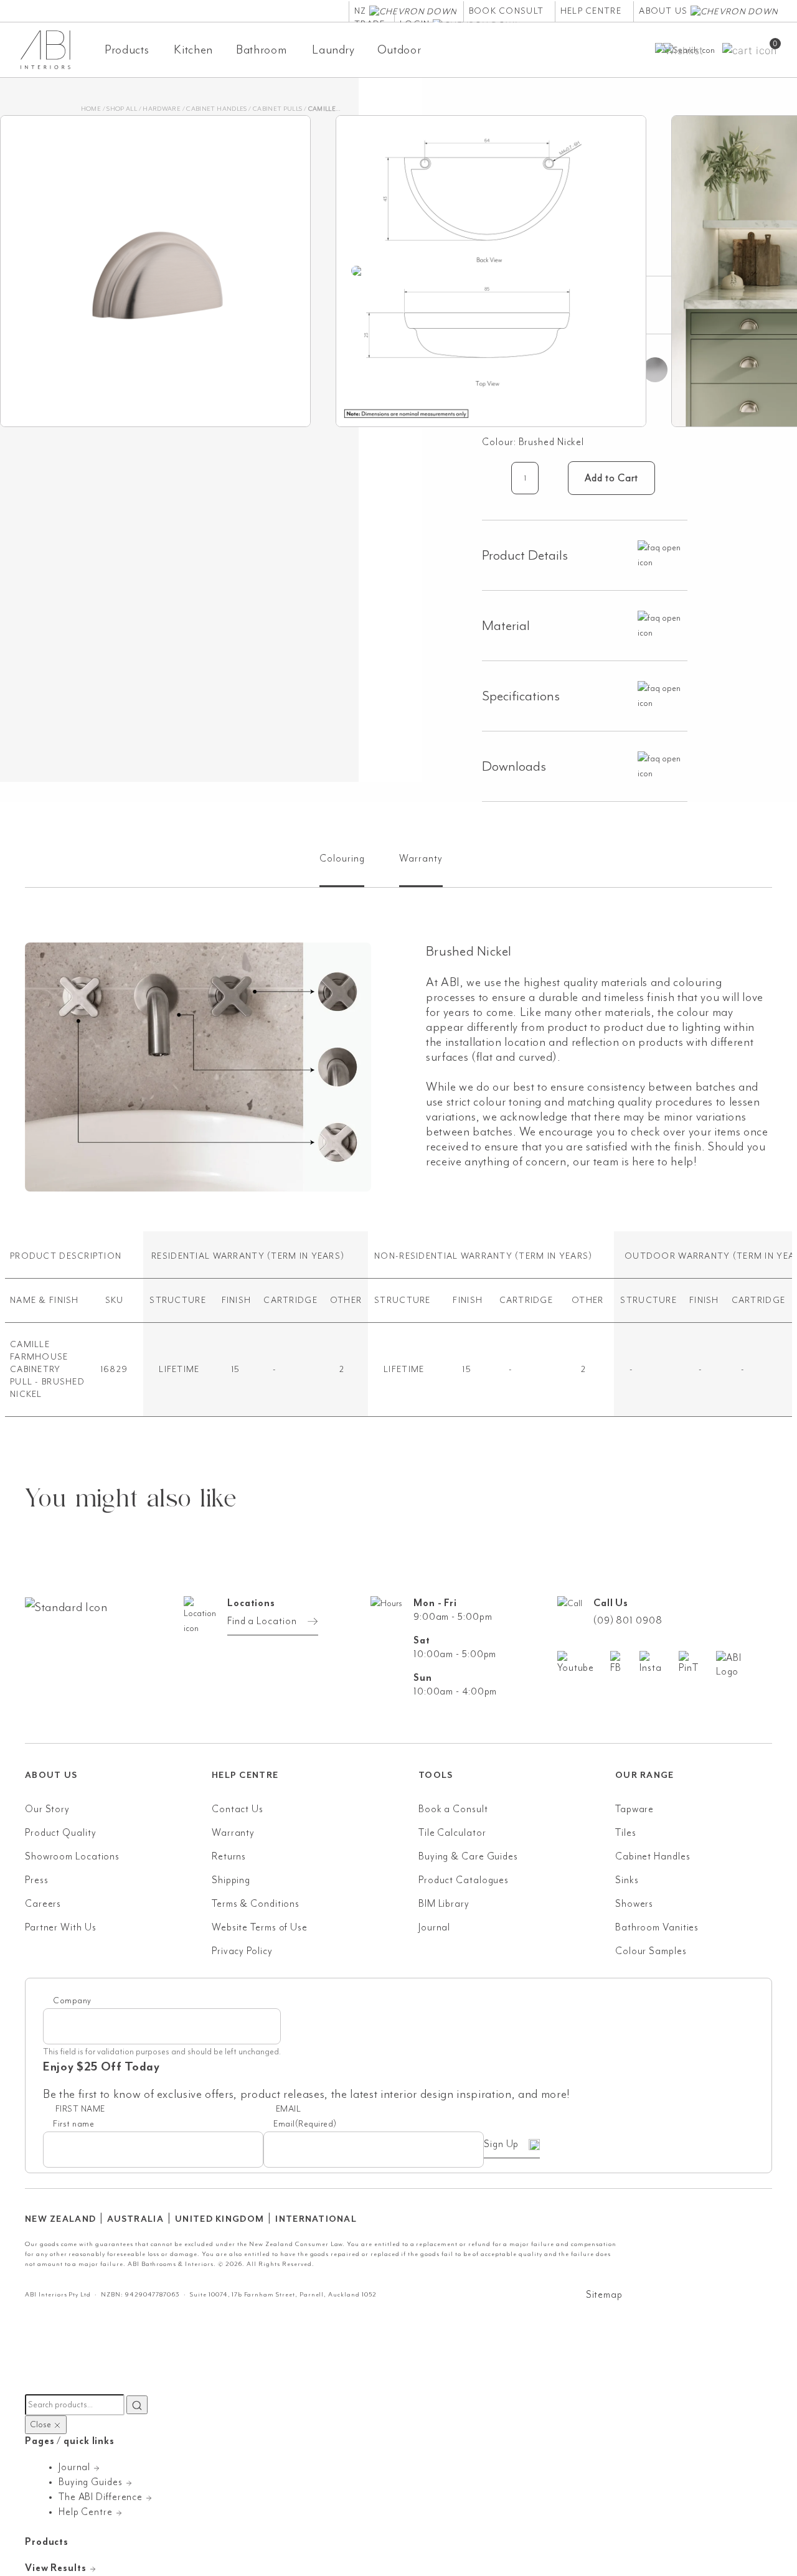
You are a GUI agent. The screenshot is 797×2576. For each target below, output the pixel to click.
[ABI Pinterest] (697, 1663)
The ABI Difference (102, 2497)
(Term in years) (306, 1256)
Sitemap (604, 2295)
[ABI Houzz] (744, 1665)
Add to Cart (611, 478)
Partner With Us (61, 1927)
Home (91, 109)
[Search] (137, 2405)
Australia (135, 2219)
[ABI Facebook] (625, 1663)
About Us (665, 11)
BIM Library (444, 1904)
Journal (434, 1927)
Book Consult (506, 11)
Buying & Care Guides (468, 1856)
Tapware (634, 1809)
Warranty (233, 1833)
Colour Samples (651, 1951)
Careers (43, 1904)
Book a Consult (453, 1809)
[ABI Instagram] (659, 1663)
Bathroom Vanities (657, 1927)
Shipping (231, 1880)
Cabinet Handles (216, 109)
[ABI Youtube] (584, 1663)
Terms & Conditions (256, 1904)
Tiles (626, 1833)
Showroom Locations (72, 1856)
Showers (634, 1904)
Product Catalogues (464, 1880)
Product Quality (61, 1833)
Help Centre (591, 11)
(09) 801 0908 (628, 1620)
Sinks (627, 1880)
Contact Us (238, 1809)
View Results (57, 2568)
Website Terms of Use (260, 1927)
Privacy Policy (242, 1951)
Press (37, 1880)
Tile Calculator (452, 1833)
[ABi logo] (118, 1657)
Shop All (122, 109)
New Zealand (60, 2219)
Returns (229, 1856)
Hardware (162, 109)
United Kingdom (219, 2219)
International (316, 2219)
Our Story (47, 1809)
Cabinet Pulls (278, 109)
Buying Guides (92, 2482)
